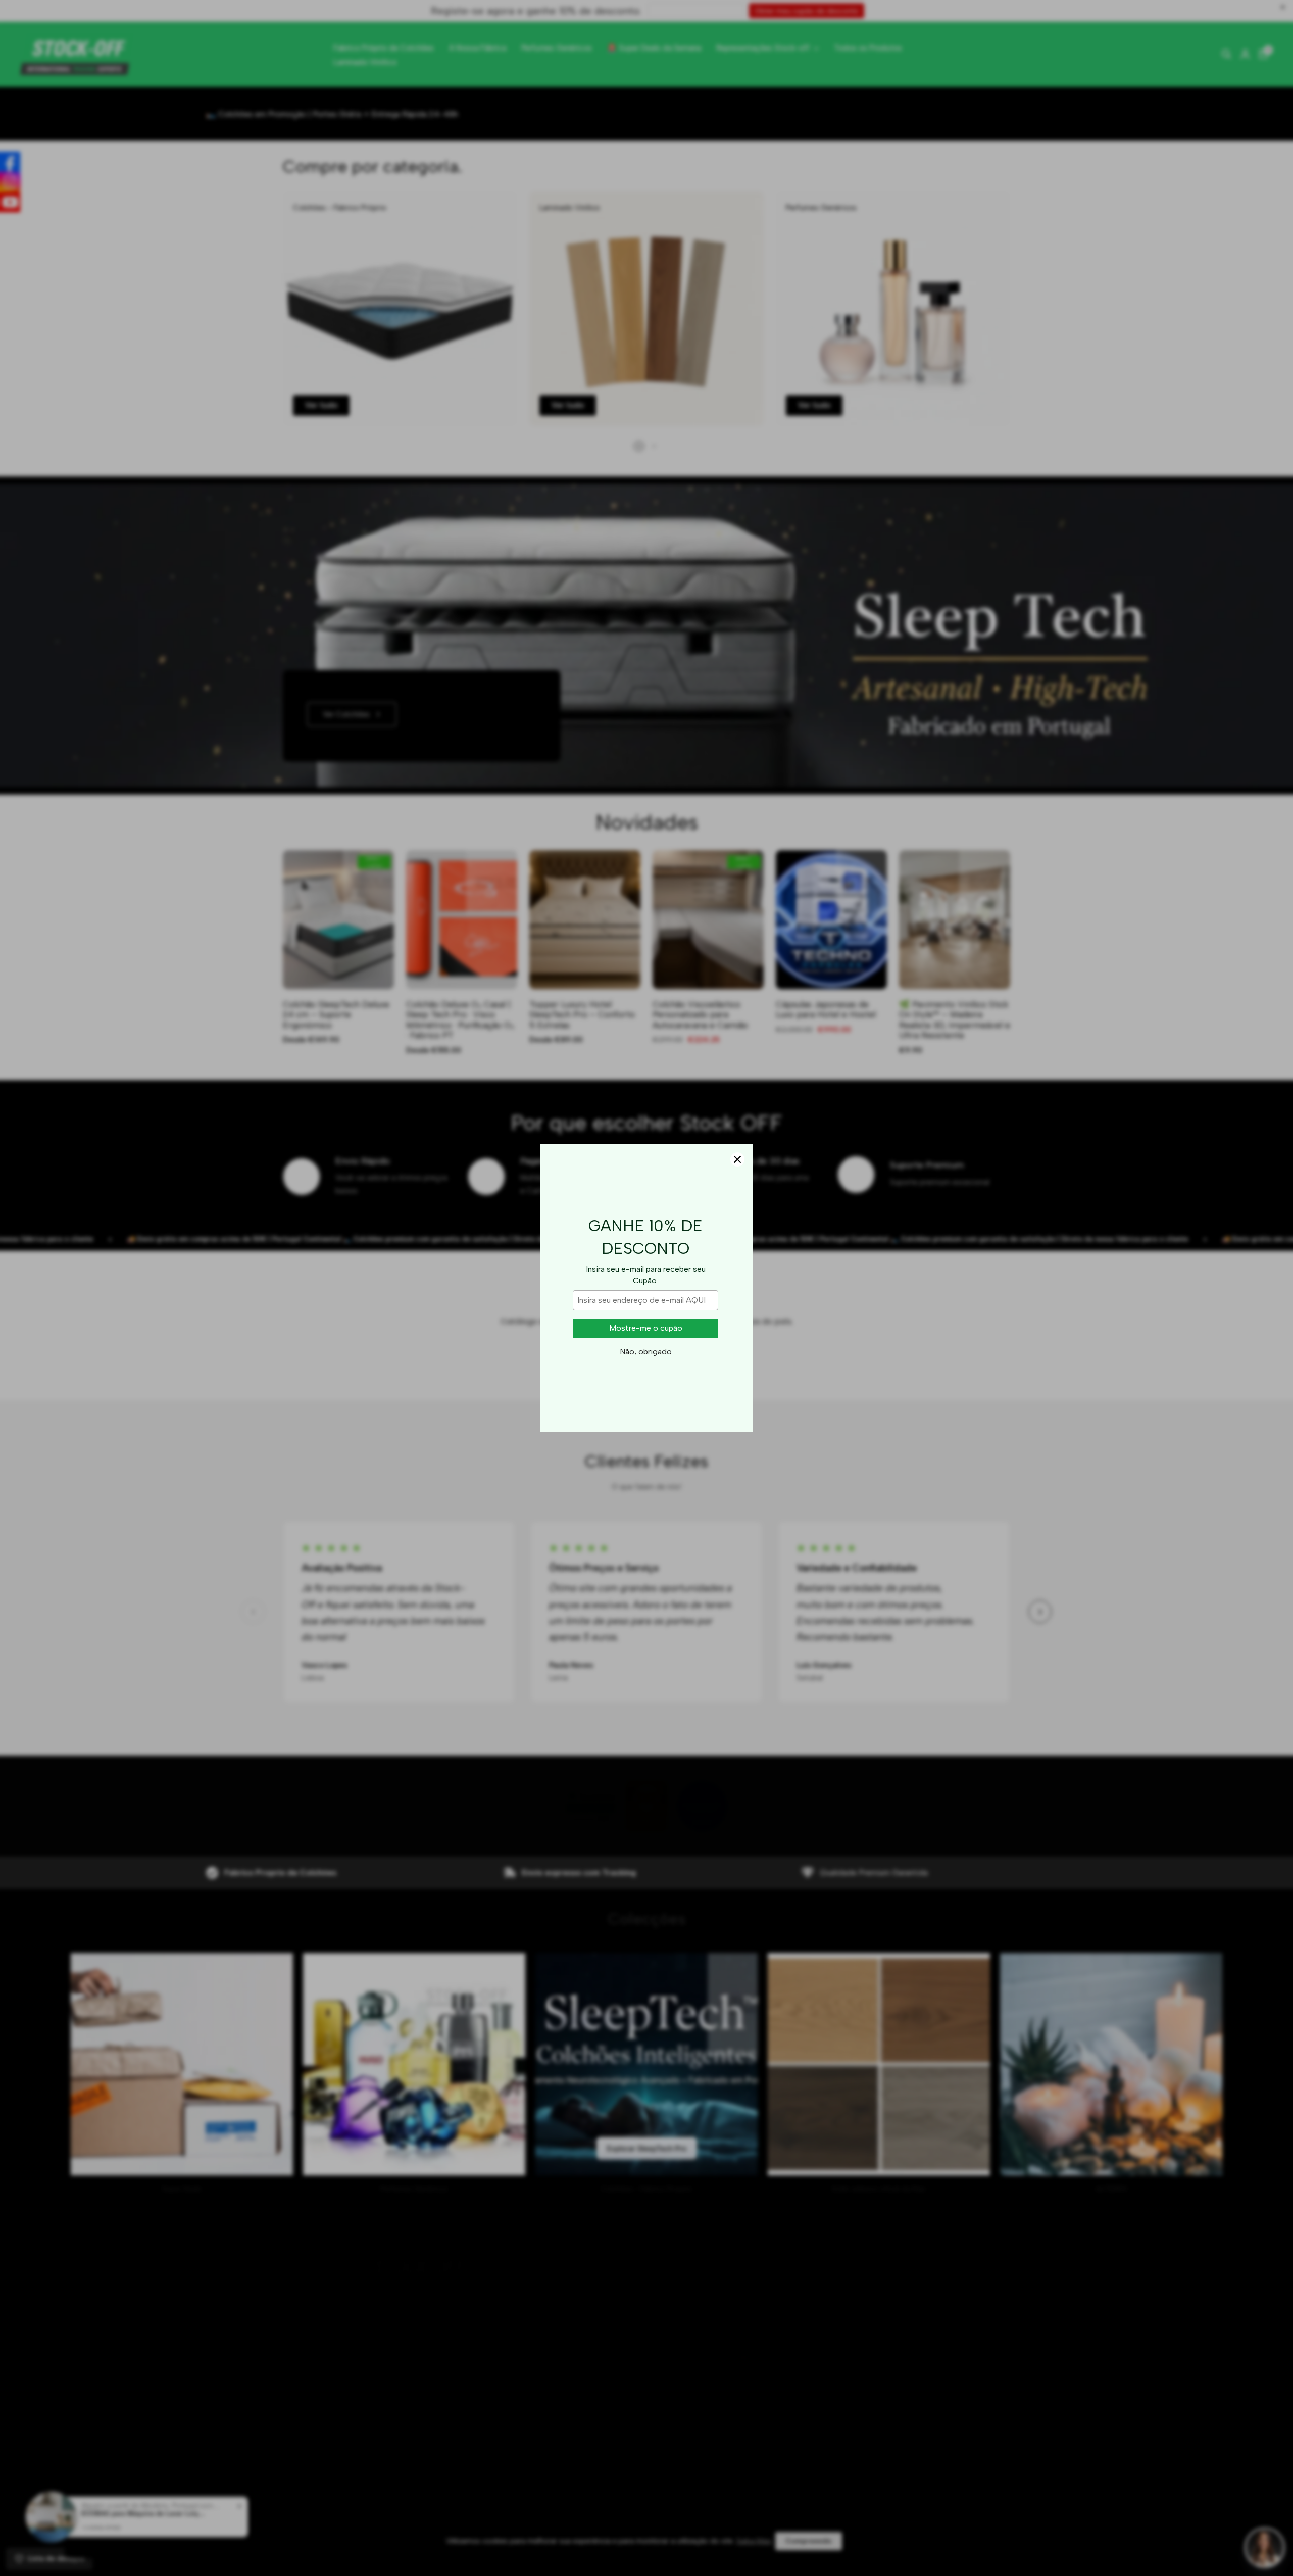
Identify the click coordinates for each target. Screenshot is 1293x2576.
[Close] (737, 1159)
